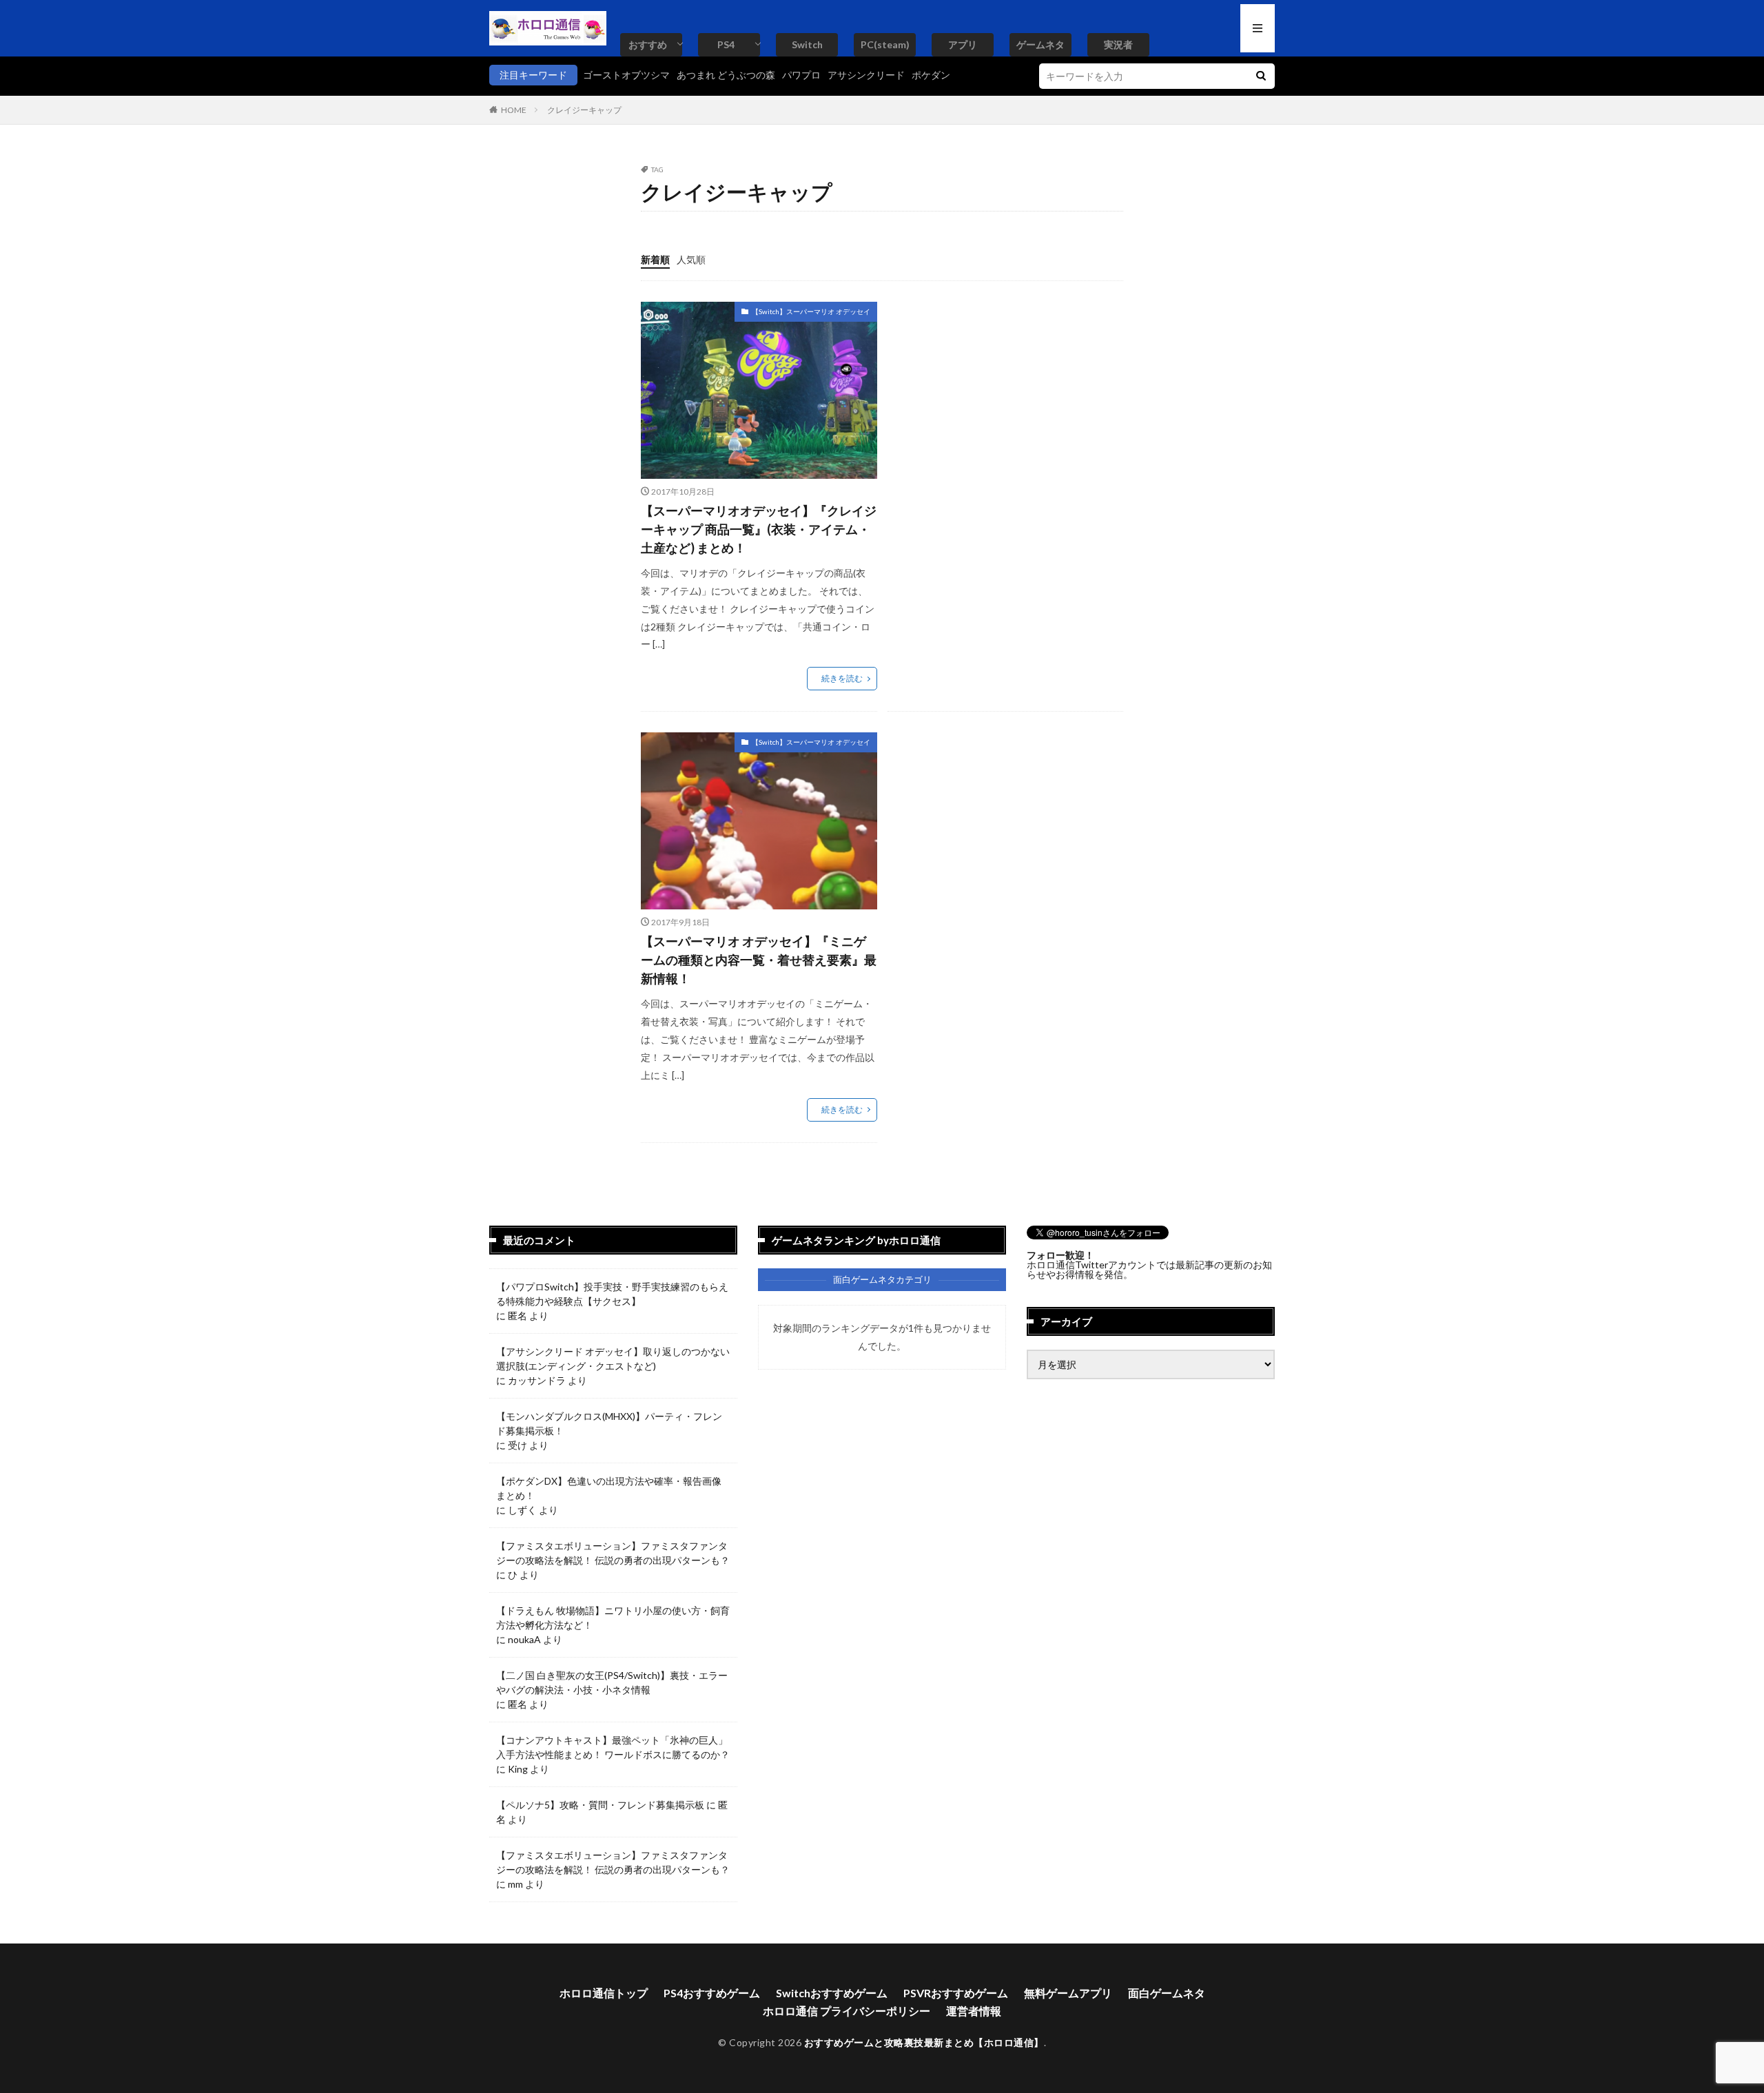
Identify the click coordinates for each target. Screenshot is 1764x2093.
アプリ (963, 44)
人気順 (691, 259)
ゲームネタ (1040, 44)
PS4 (726, 44)
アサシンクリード (866, 75)
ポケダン (931, 75)
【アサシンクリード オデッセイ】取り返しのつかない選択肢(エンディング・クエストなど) (613, 1359)
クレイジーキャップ (584, 110)
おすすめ (648, 44)
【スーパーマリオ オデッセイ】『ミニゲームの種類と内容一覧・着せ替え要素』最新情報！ (759, 960)
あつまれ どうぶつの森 (726, 75)
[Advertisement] (1003, 398)
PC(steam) (885, 44)
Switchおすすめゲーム (832, 1993)
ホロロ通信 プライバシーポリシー (847, 2011)
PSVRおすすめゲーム (956, 1993)
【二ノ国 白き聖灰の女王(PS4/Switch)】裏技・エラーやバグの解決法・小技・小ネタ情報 (612, 1682)
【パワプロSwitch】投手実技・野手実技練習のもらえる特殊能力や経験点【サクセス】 (612, 1294)
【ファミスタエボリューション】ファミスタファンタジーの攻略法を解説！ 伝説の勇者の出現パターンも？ (613, 1553)
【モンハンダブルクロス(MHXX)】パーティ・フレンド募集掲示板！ (609, 1423)
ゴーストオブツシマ (626, 75)
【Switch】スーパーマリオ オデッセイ (811, 311)
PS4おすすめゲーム (712, 1993)
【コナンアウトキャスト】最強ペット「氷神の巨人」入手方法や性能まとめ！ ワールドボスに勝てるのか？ (613, 1747)
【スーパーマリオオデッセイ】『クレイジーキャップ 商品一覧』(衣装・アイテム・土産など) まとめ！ (759, 529)
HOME (514, 110)
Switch (807, 44)
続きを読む (842, 678)
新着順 (655, 259)
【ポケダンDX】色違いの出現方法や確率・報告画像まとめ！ (609, 1488)
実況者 (1118, 44)
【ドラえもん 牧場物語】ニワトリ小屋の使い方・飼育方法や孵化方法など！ (613, 1618)
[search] (1261, 76)
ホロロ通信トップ (604, 1993)
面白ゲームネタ (1167, 1993)
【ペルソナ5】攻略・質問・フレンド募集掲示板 (600, 1805)
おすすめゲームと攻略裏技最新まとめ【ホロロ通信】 (924, 2042)
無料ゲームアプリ (1068, 1993)
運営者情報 (974, 2011)
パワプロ (801, 75)
